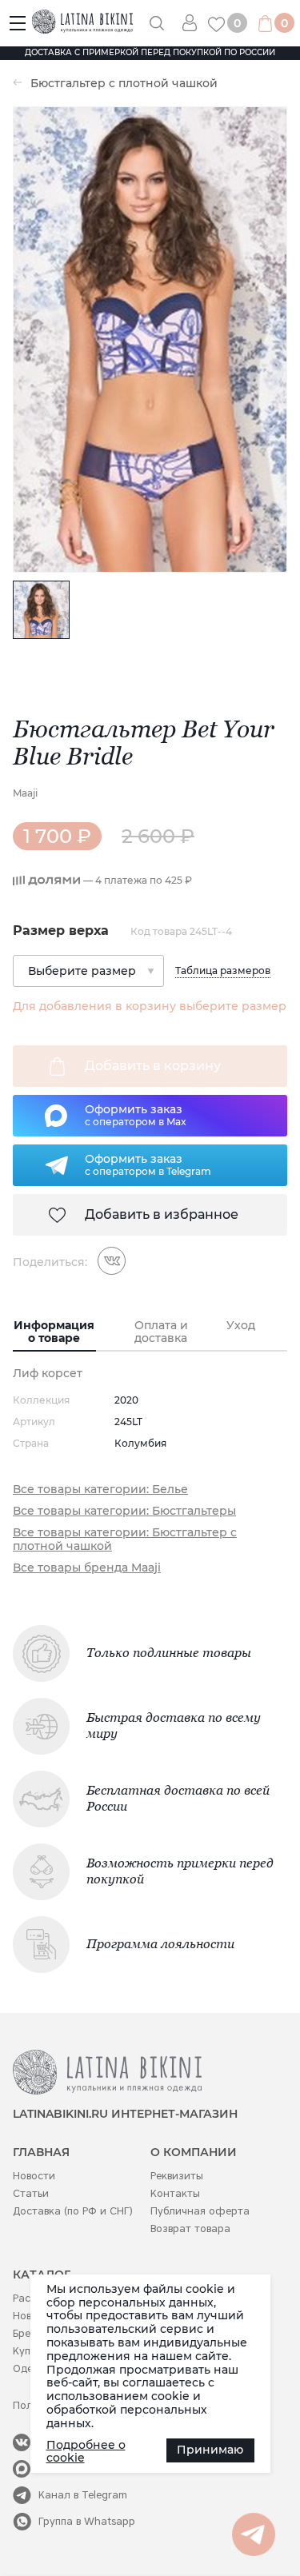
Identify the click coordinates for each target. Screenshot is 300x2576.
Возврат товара (190, 2229)
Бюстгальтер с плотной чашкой (124, 84)
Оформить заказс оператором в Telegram (148, 1164)
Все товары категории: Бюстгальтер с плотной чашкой (125, 1540)
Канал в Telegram (83, 2495)
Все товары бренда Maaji (87, 1568)
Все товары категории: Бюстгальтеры (124, 1511)
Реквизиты (177, 2176)
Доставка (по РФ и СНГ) (73, 2211)
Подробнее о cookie (86, 2452)
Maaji (25, 793)
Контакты (175, 2193)
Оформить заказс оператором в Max (136, 1115)
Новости (34, 2176)
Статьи (31, 2193)
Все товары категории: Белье (100, 1490)
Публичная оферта (200, 2211)
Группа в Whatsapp (87, 2521)
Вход (195, 23)
